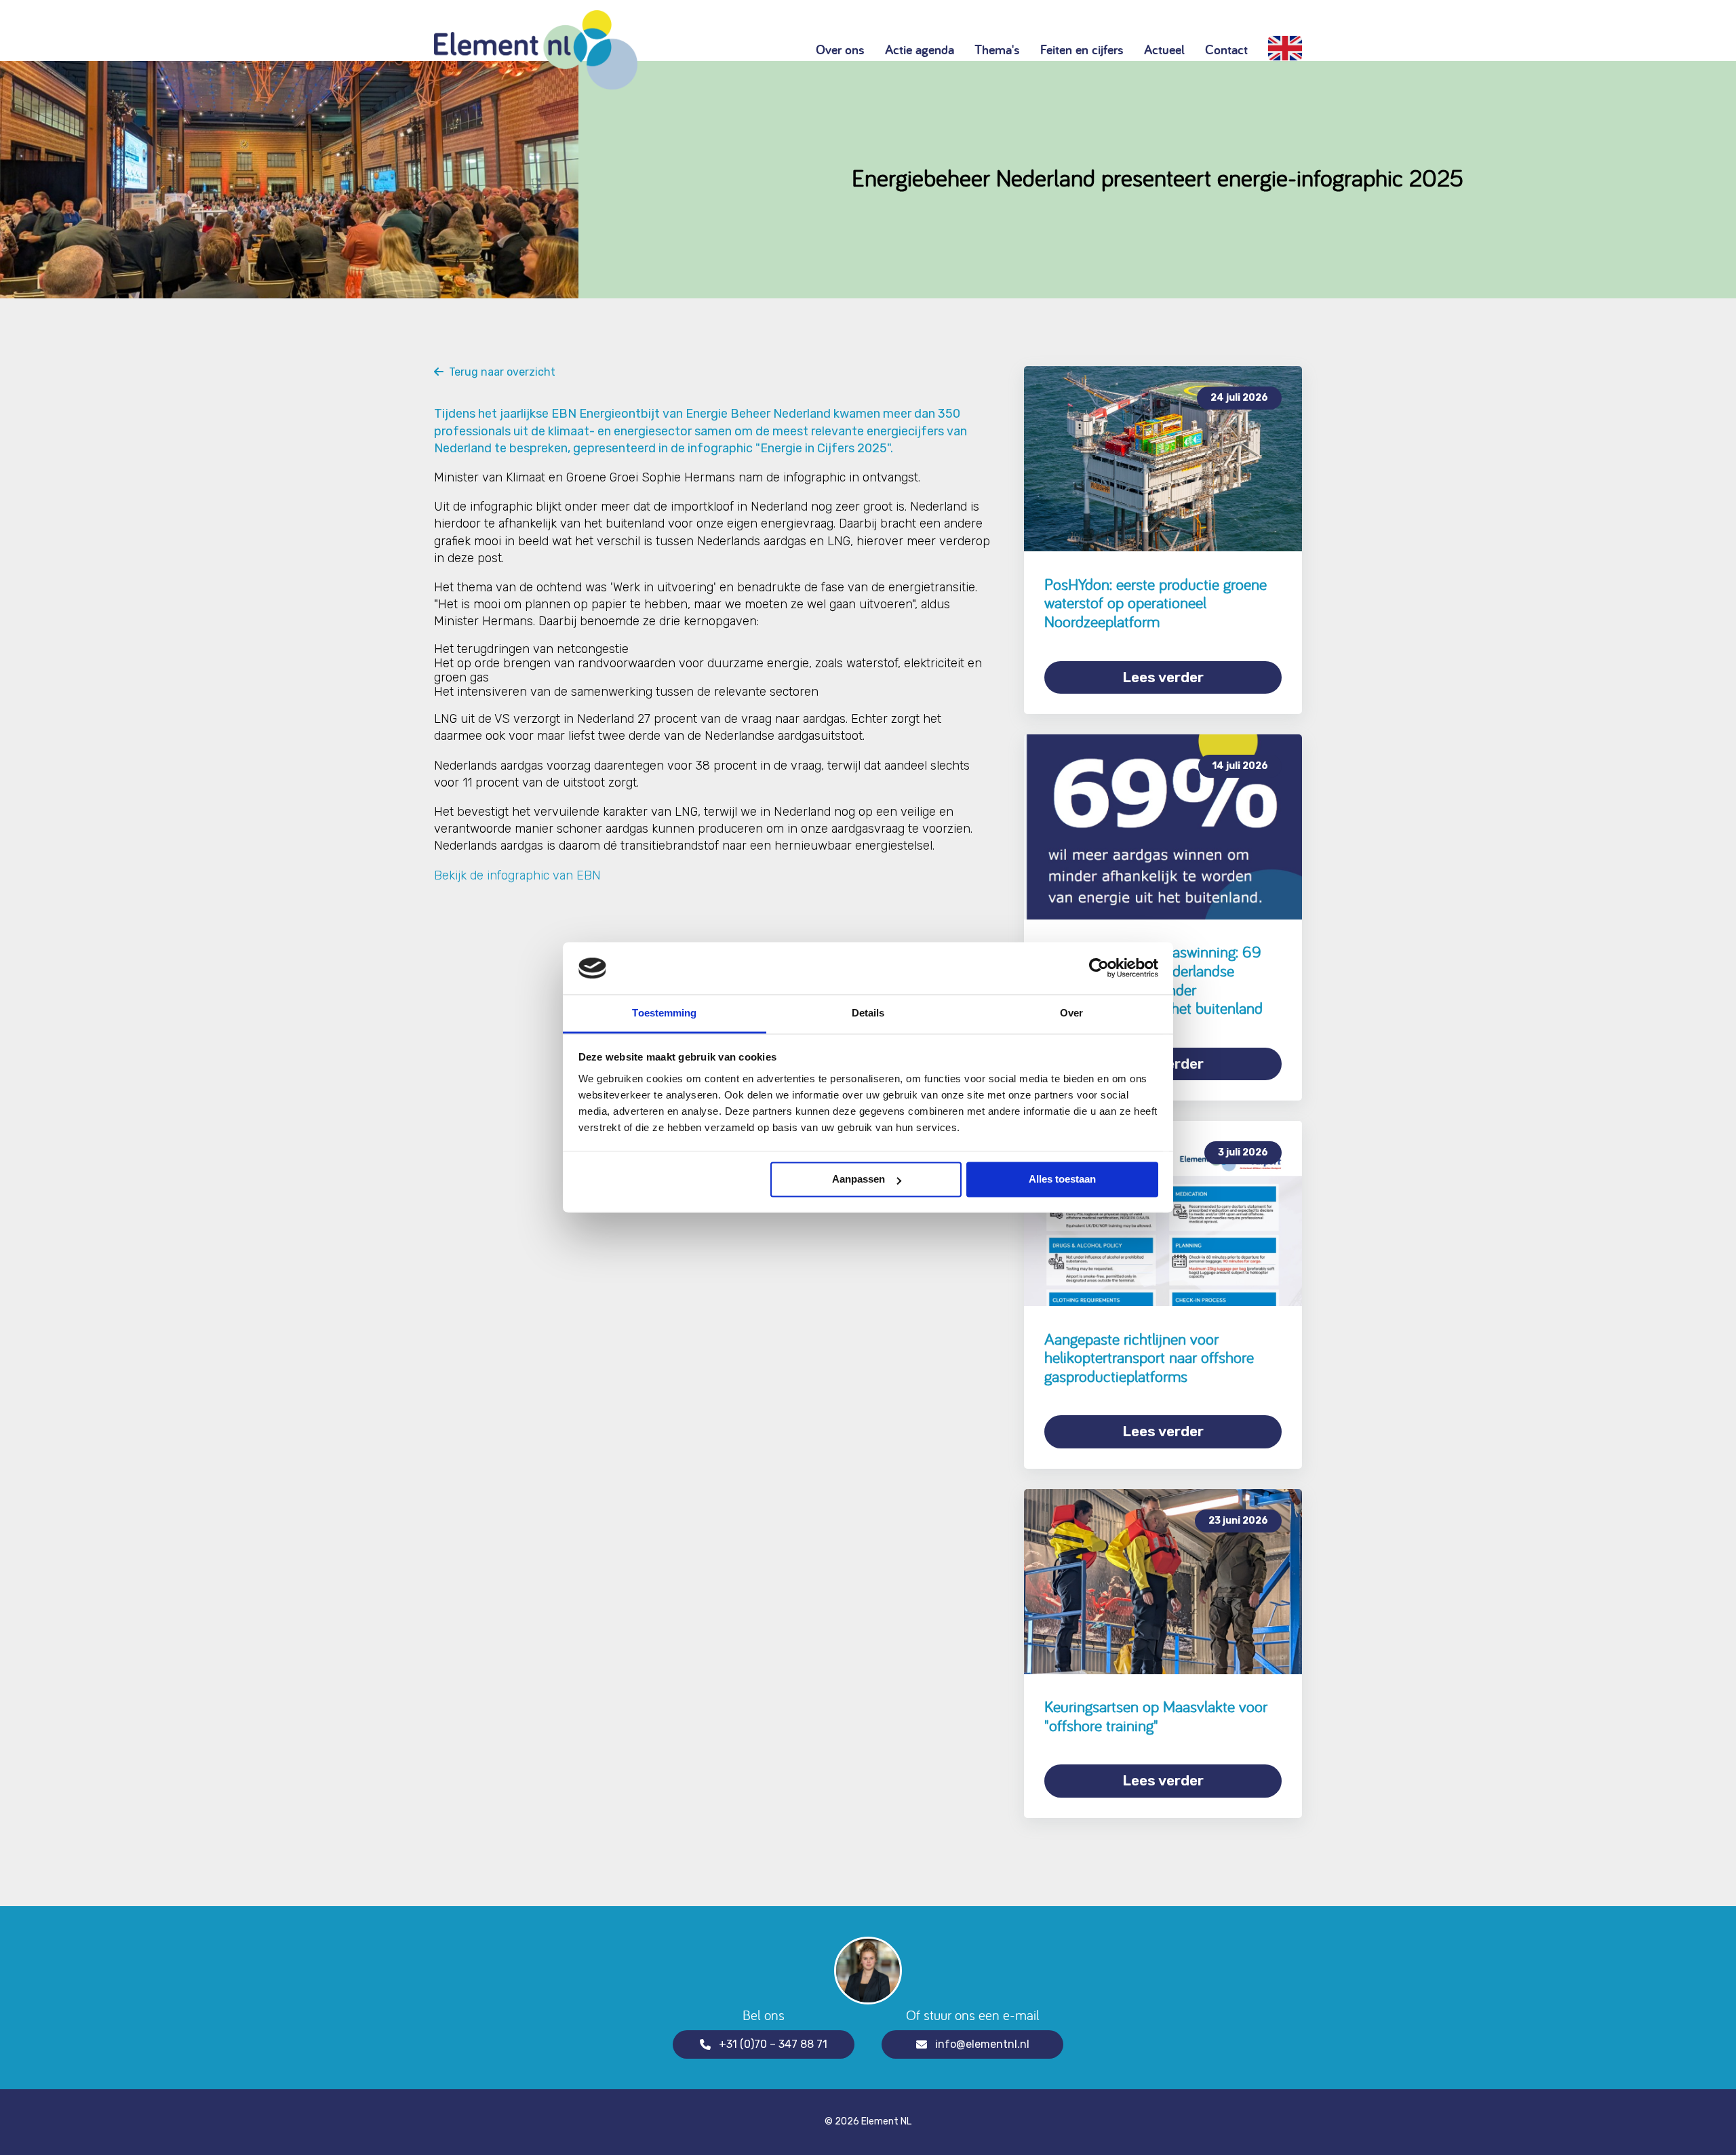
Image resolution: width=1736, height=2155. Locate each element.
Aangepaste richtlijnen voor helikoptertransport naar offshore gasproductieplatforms (1149, 1358)
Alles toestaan (1062, 1180)
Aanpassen (859, 1180)
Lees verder (1163, 677)
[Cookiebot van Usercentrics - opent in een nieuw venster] (1099, 968)
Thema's (997, 50)
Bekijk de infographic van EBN (517, 875)
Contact (1226, 50)
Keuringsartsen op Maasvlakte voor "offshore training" (1156, 1716)
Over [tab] (1071, 1013)
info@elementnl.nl (982, 2044)
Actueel (1164, 50)
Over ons (840, 50)
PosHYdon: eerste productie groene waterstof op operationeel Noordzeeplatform (1156, 603)
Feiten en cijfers (1082, 50)
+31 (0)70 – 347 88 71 (773, 2044)
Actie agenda (920, 50)
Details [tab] (868, 1013)
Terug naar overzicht (499, 372)
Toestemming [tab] (664, 1013)
